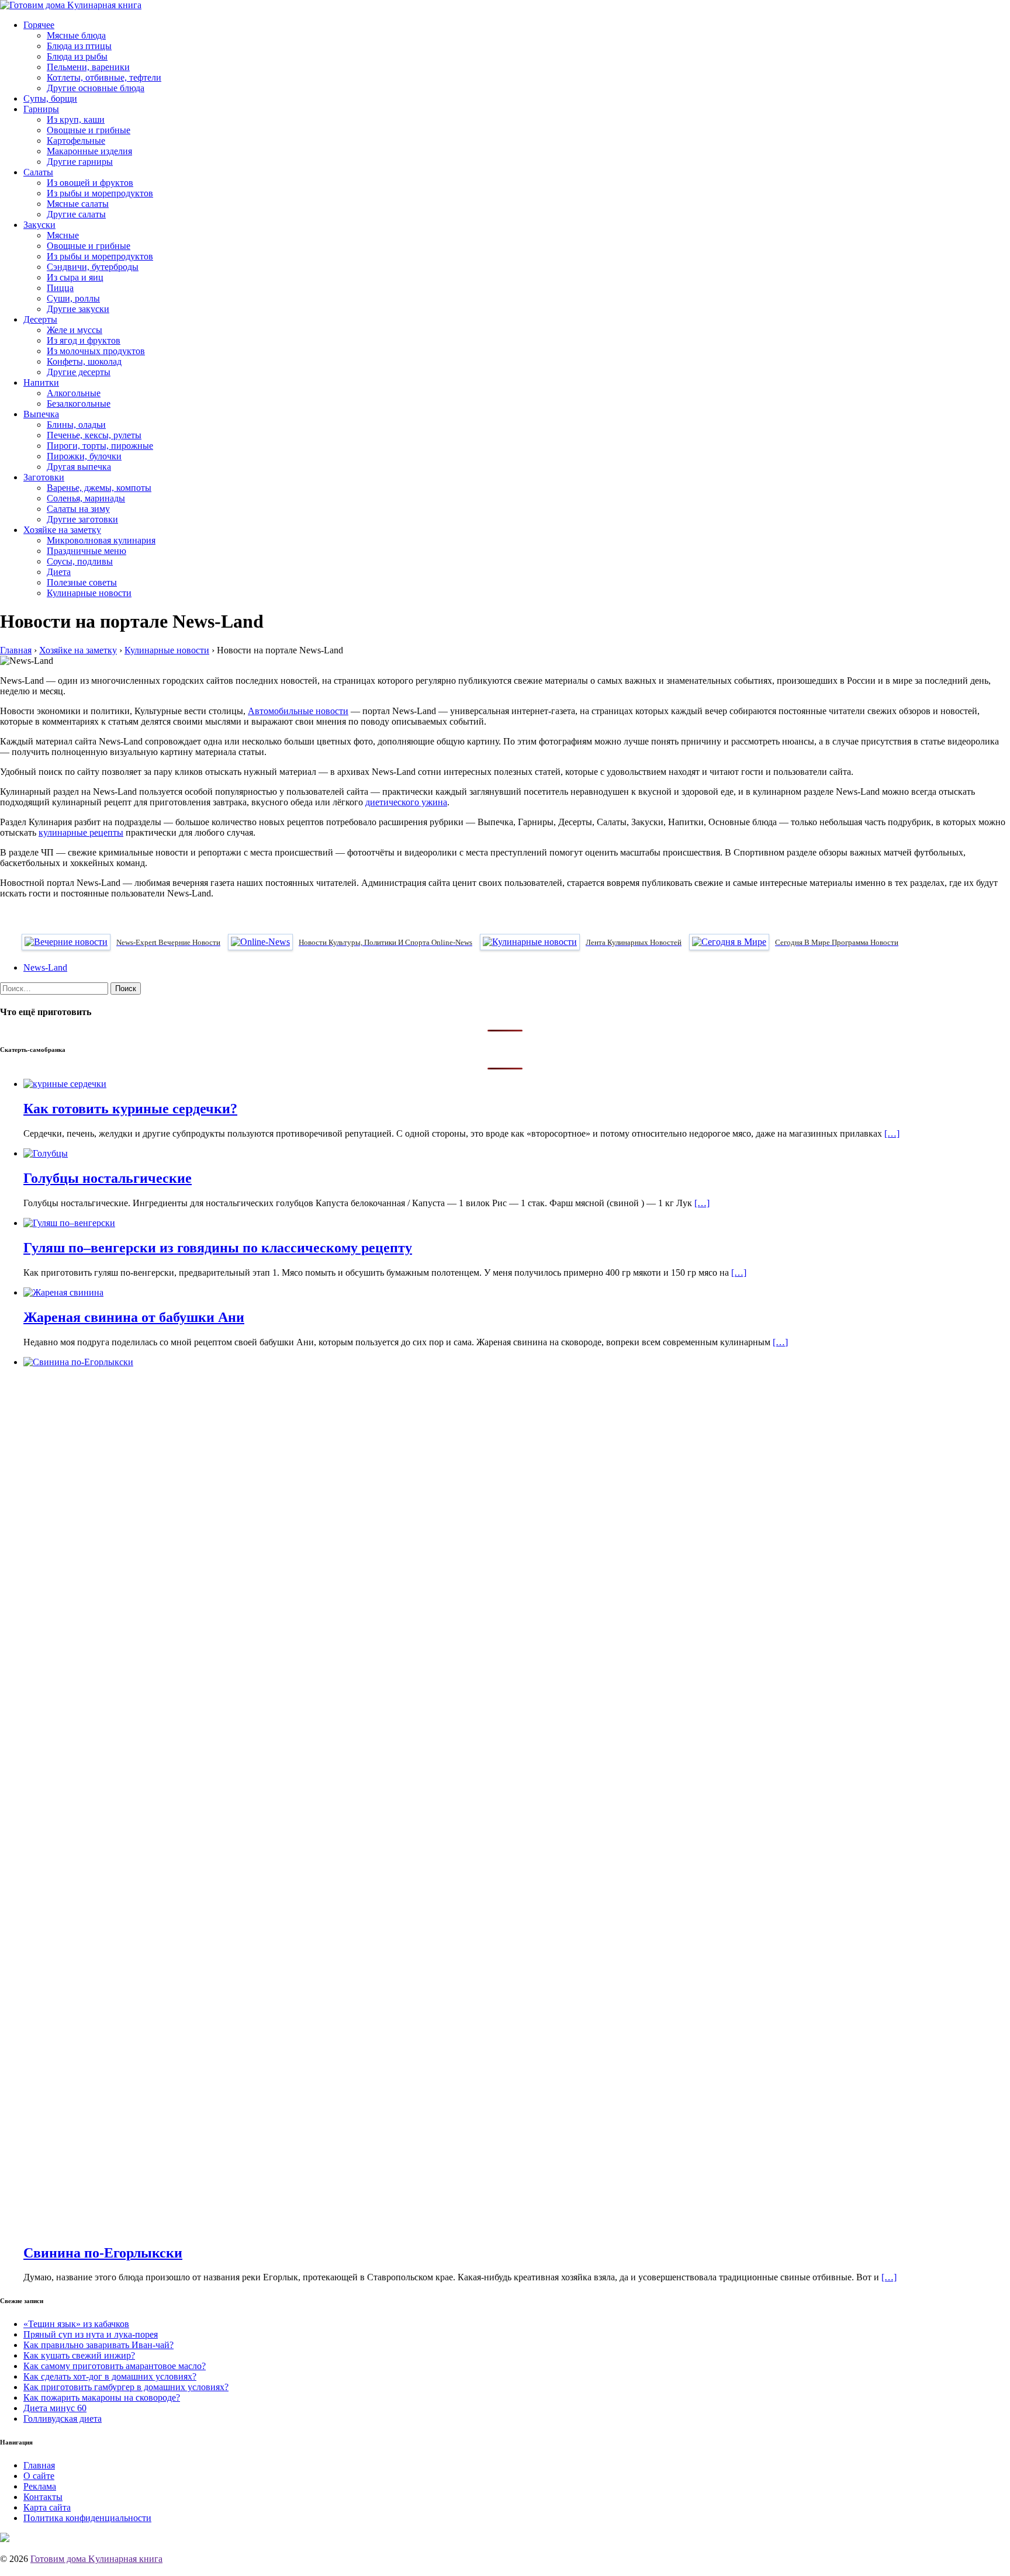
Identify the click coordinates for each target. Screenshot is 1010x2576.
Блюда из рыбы (77, 56)
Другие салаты (76, 214)
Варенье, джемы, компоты (99, 488)
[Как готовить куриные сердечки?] (65, 1084)
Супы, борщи (50, 98)
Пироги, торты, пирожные (100, 446)
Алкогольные (74, 393)
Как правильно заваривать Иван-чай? (98, 2345)
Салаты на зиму (78, 509)
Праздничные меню (87, 551)
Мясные (63, 235)
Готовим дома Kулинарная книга (96, 2559)
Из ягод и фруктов (84, 340)
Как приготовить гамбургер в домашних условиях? (126, 2387)
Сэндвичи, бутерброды (93, 267)
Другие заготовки (82, 519)
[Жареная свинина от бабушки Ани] (63, 1292)
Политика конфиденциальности (87, 2518)
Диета (59, 572)
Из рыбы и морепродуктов (100, 193)
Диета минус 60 (55, 2408)
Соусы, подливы (80, 561)
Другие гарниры (80, 162)
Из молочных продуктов (96, 351)
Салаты (38, 172)
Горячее (39, 25)
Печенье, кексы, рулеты (94, 435)
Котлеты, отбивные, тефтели (104, 77)
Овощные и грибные (89, 130)
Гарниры (41, 109)
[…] (892, 1133)
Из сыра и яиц (75, 277)
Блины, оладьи (76, 425)
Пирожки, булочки (84, 456)
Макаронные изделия (89, 151)
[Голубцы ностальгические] (46, 1153)
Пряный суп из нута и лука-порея (91, 2334)
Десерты (40, 319)
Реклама (40, 2486)
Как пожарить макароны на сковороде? (102, 2397)
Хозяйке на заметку (62, 530)
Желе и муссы (75, 330)
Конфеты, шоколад (84, 361)
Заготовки (44, 477)
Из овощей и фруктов (90, 183)
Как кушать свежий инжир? (79, 2355)
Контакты (43, 2497)
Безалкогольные (79, 404)
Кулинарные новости (89, 593)
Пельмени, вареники (88, 67)
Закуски (39, 225)
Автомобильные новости (298, 711)
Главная (39, 2465)
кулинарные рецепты (81, 832)
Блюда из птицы (79, 46)
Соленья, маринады (86, 498)
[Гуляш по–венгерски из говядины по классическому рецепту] (69, 1223)
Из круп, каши (76, 120)
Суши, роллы (73, 298)
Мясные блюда (76, 35)
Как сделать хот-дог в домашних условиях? (110, 2376)
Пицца (60, 288)
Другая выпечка (79, 467)
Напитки (41, 382)
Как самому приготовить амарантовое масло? (115, 2366)
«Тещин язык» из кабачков (76, 2324)
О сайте (39, 2476)
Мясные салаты (78, 204)
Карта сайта (47, 2507)
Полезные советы (82, 582)
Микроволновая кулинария (101, 540)
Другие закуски (78, 309)
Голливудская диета (63, 2419)
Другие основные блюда (96, 88)
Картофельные (76, 141)
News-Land (45, 967)
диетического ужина (406, 802)
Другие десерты (79, 372)
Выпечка (41, 414)
